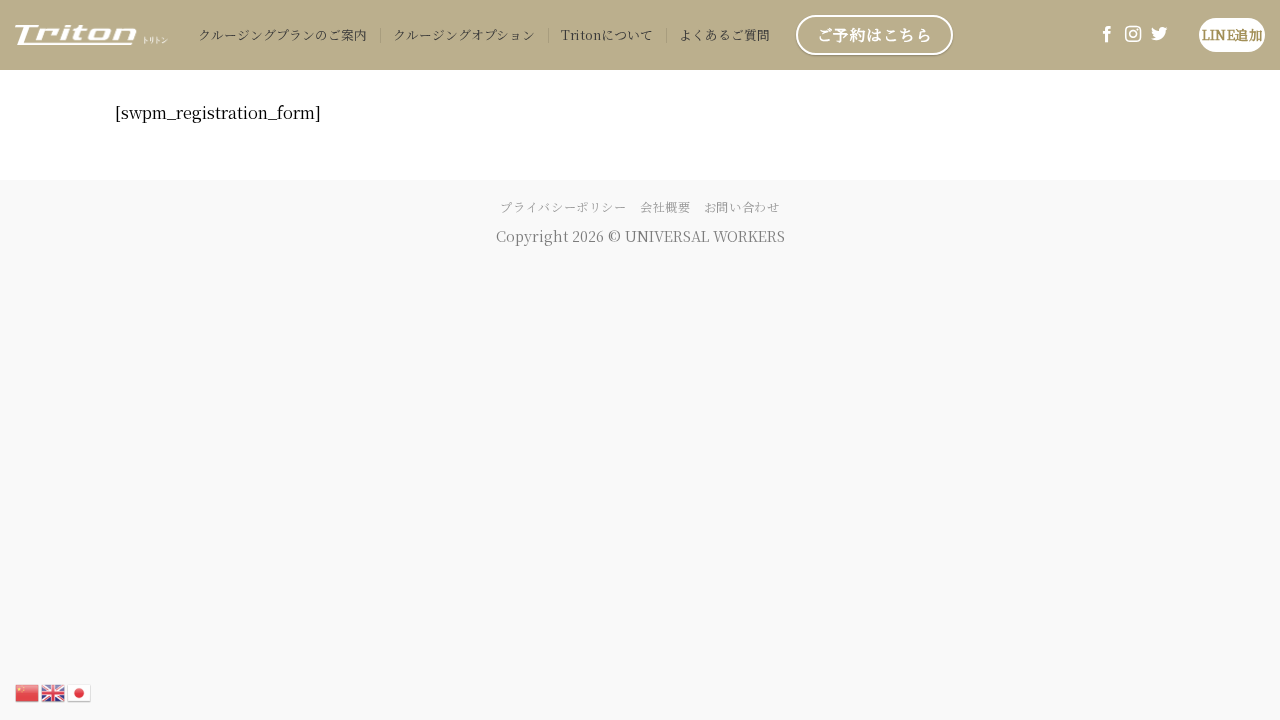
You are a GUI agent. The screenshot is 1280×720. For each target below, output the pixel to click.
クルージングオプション (464, 34)
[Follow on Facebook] (1107, 35)
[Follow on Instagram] (1133, 35)
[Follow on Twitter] (1159, 35)
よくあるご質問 (724, 34)
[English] (54, 690)
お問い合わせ (742, 207)
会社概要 (665, 207)
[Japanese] (80, 690)
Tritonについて (607, 34)
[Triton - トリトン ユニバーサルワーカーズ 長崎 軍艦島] (91, 35)
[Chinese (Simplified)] (28, 690)
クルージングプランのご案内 (282, 34)
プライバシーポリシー (563, 207)
